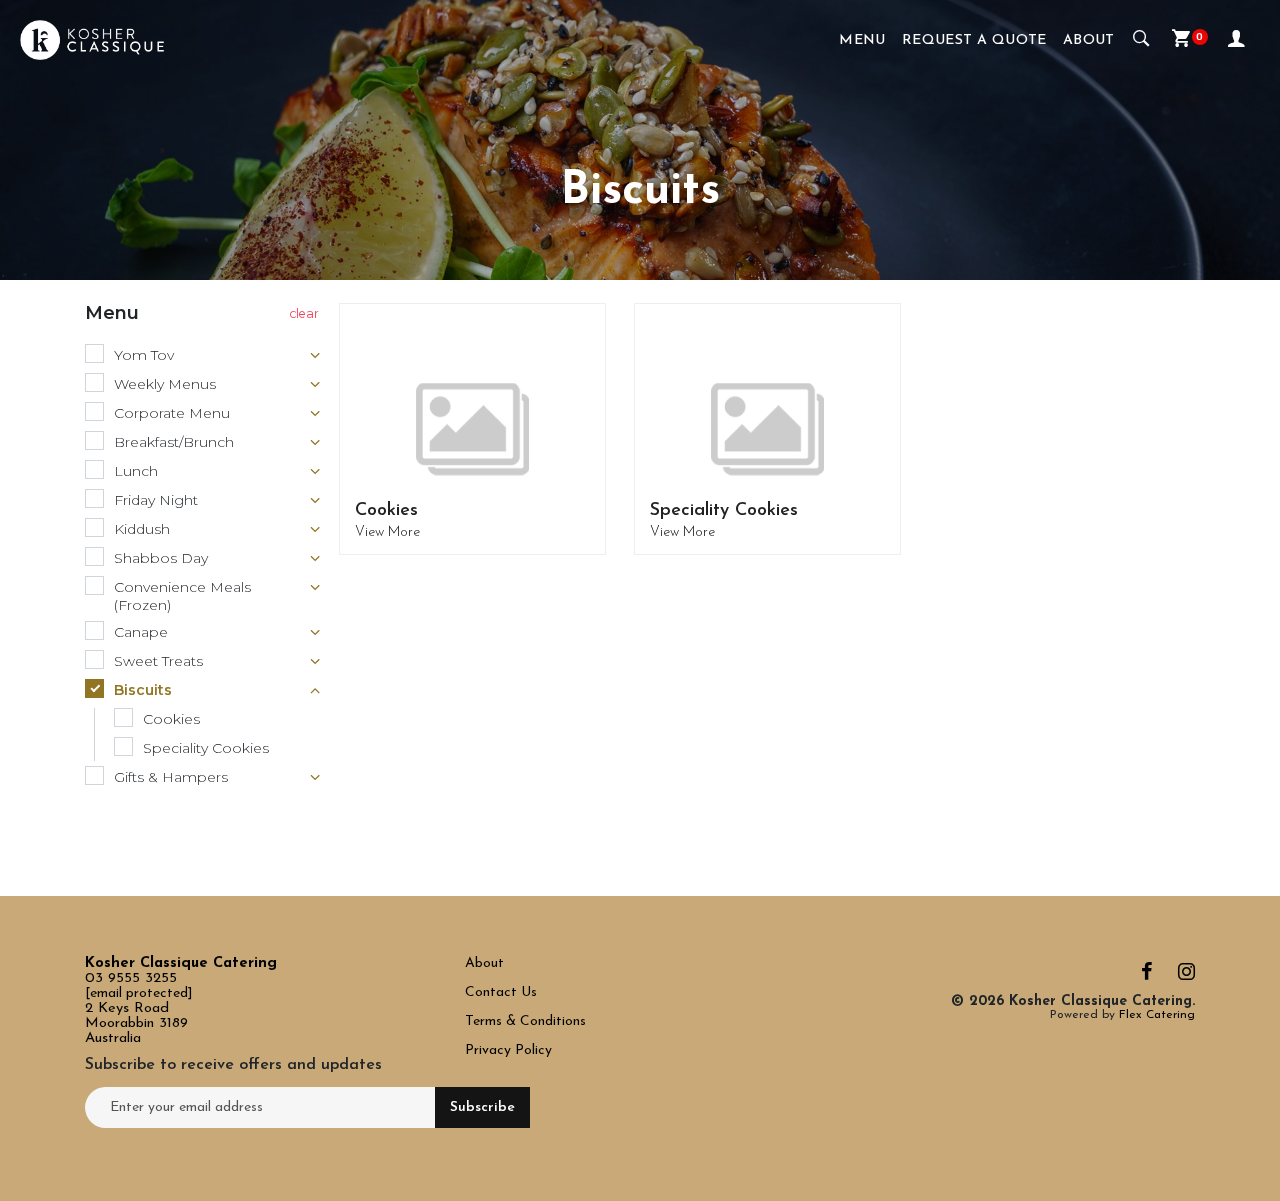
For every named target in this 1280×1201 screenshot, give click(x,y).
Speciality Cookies (724, 511)
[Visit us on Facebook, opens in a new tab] (1147, 976)
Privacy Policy (508, 1050)
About (1089, 40)
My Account (1239, 40)
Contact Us (503, 992)
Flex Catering (1157, 1015)
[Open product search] (1141, 40)
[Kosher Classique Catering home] (92, 40)
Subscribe (482, 1107)
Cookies (386, 511)
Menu (862, 40)
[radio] (205, 356)
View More (387, 532)
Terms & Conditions (525, 1021)
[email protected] (139, 993)
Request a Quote (974, 40)
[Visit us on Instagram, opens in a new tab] (1186, 976)
